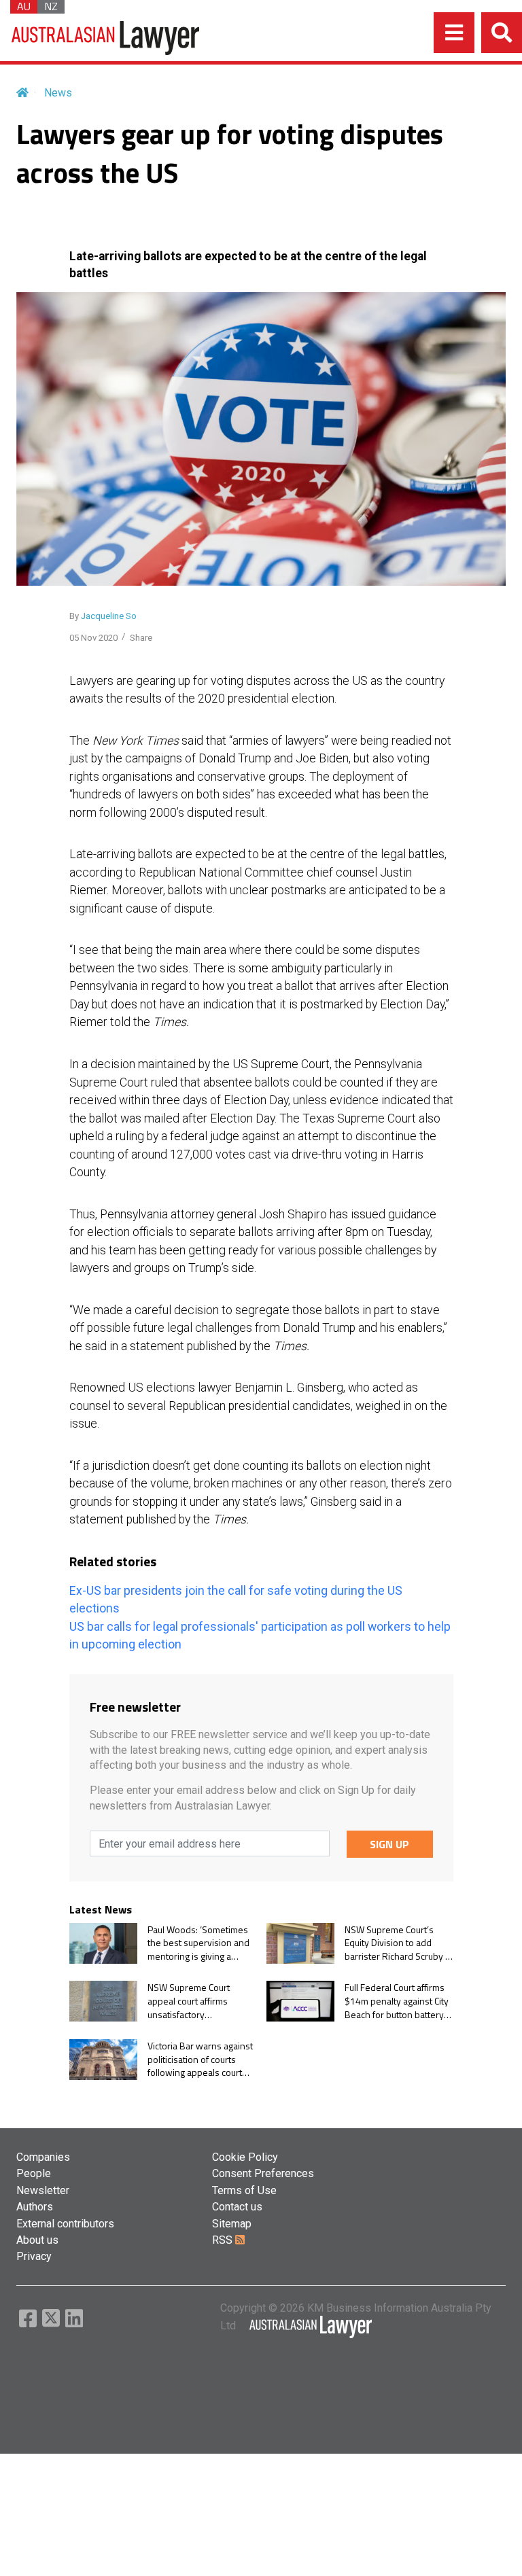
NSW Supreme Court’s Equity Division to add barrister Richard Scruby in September (399, 1943)
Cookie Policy (245, 2157)
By (103, 616)
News (58, 93)
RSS (224, 2240)
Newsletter (43, 2190)
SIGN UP (389, 1844)
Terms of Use (244, 2190)
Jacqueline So (109, 616)
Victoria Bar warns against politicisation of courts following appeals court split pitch (200, 2059)
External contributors (65, 2224)
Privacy (34, 2256)
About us (37, 2240)
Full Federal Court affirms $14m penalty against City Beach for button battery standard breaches (397, 2001)
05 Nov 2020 (93, 638)
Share (141, 638)
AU (24, 7)
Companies (43, 2157)
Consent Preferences (263, 2173)
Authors (35, 2207)
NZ (51, 7)
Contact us (237, 2207)
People (34, 2173)
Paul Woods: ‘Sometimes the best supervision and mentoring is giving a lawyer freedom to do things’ (198, 1943)
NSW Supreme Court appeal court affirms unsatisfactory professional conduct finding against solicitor (194, 2001)
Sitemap (232, 2224)
